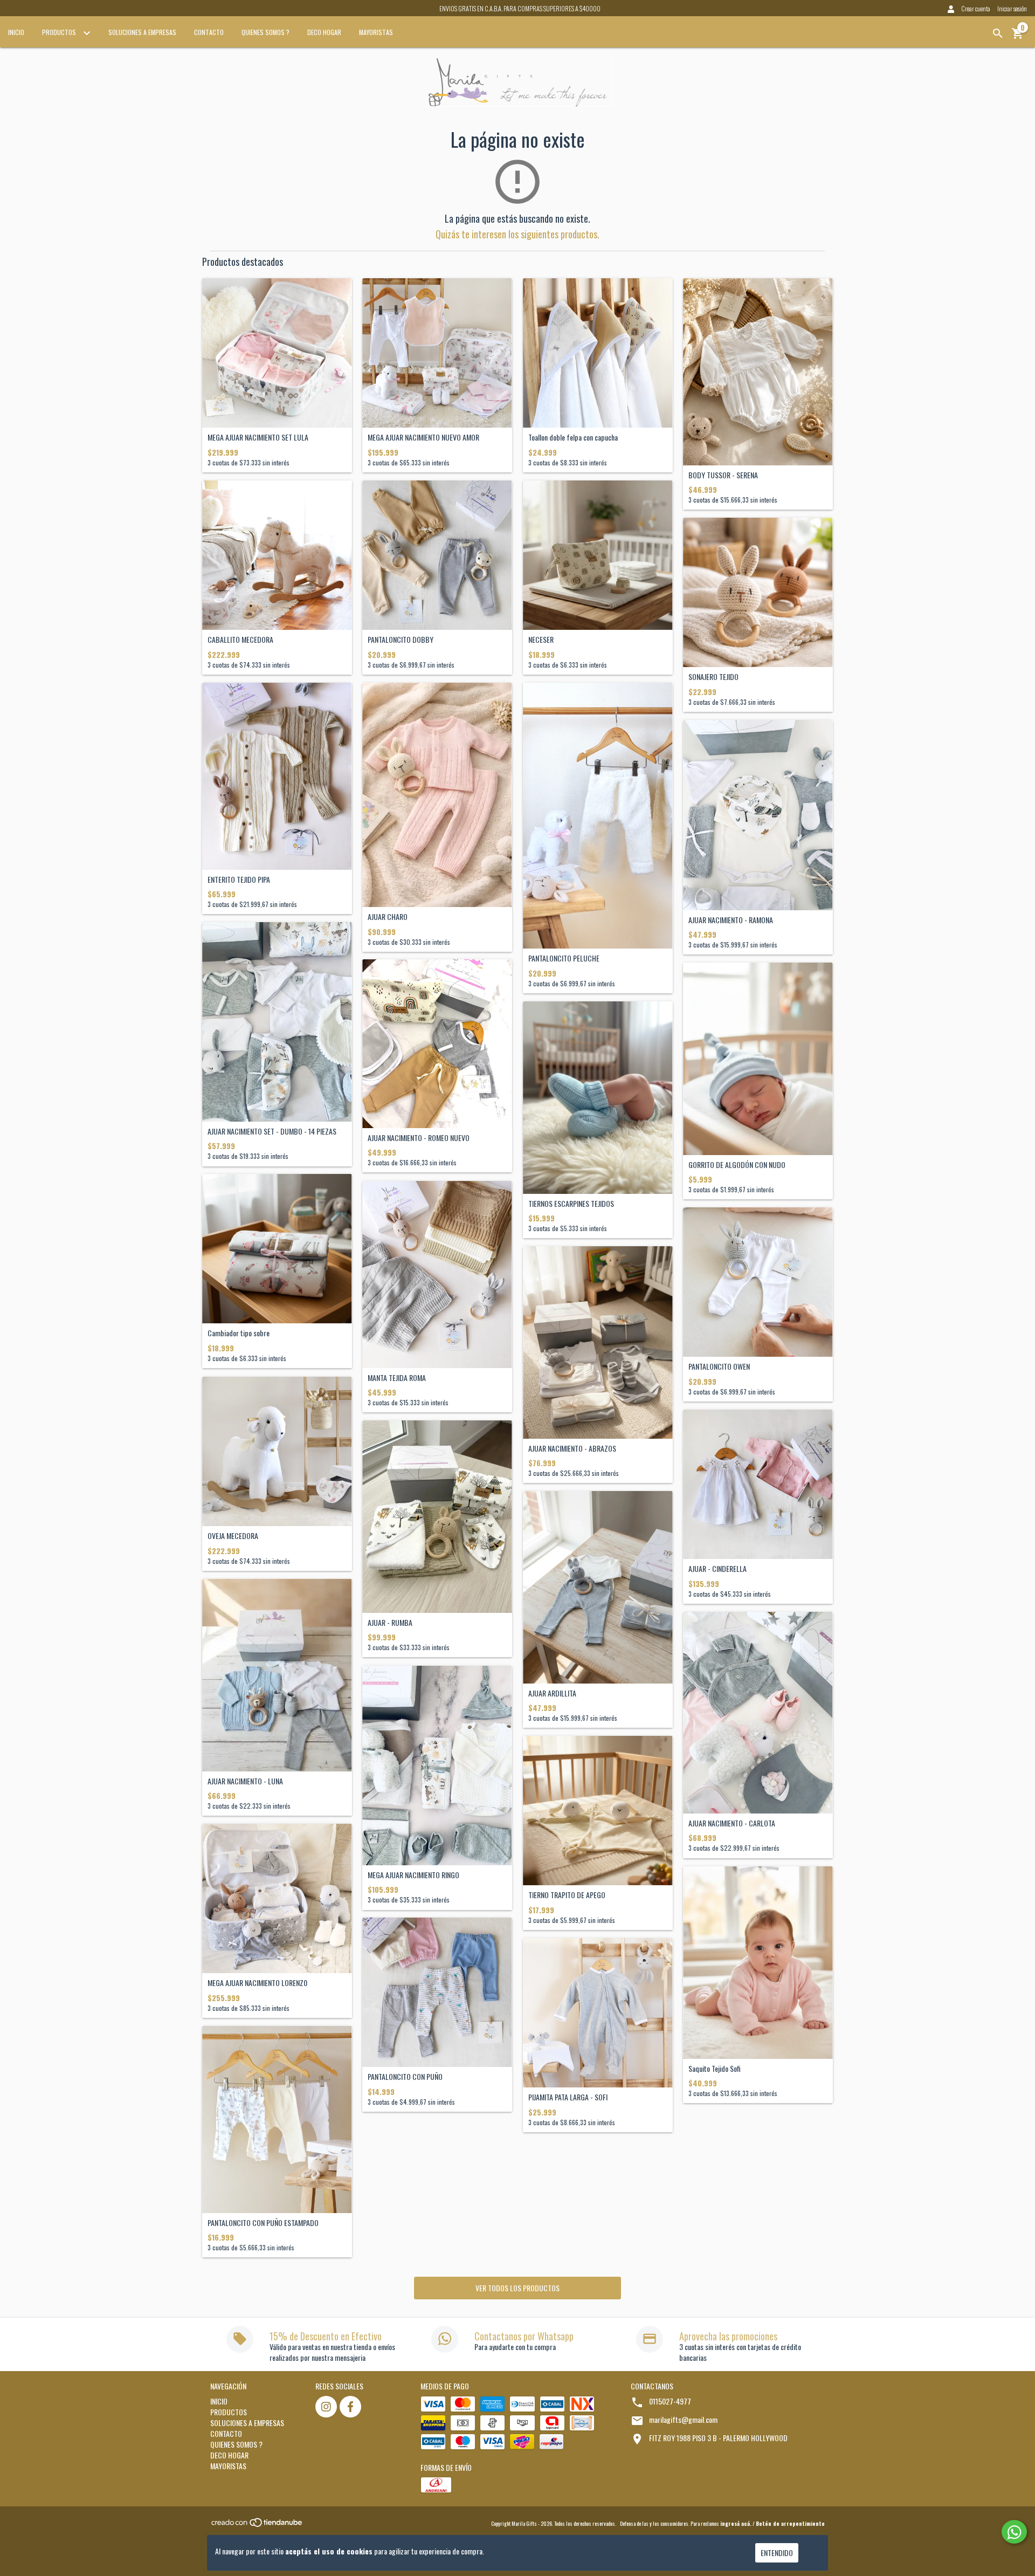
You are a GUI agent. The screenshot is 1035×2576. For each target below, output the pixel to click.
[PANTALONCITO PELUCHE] (598, 816)
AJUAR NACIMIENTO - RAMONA (731, 920)
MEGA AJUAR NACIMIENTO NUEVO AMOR (423, 437)
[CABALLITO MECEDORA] (277, 555)
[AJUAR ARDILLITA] (598, 1587)
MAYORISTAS (376, 32)
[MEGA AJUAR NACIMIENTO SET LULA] (277, 353)
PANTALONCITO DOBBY (401, 639)
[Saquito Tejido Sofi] (758, 1963)
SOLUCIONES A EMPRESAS (142, 32)
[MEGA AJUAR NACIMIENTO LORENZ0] (277, 1899)
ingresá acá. (736, 2523)
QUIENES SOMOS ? (265, 32)
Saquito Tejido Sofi (715, 2068)
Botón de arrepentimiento (790, 2523)
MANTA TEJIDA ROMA (397, 1378)
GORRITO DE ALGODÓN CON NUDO (737, 1165)
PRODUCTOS (60, 32)
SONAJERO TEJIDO (713, 676)
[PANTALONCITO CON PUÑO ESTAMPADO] (277, 2120)
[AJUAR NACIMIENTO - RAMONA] (758, 815)
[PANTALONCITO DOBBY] (437, 555)
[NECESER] (598, 555)
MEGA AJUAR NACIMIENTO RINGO (413, 1875)
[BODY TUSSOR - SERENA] (758, 372)
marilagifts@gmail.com (683, 2419)
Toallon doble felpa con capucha (573, 437)
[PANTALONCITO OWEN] (758, 1282)
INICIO (16, 32)
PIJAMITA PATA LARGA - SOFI (568, 2097)
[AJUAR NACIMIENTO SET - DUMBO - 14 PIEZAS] (277, 1022)
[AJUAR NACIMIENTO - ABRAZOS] (598, 1342)
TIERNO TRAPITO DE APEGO (567, 1895)
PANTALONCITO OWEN (719, 1366)
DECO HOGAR (324, 32)
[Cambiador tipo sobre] (277, 1249)
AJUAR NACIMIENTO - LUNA (245, 1781)
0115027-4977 (670, 2401)
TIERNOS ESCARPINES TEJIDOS (571, 1203)
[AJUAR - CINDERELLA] (758, 1485)
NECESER (541, 639)
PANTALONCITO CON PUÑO (405, 2076)
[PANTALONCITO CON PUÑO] (437, 1993)
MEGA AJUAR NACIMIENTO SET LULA (258, 437)
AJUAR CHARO (388, 916)
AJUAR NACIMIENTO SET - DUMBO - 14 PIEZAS (272, 1131)
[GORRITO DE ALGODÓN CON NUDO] (758, 1059)
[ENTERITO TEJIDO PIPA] (277, 776)
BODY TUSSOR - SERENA (723, 475)
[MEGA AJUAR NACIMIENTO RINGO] (437, 1766)
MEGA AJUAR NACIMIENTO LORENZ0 (257, 1983)
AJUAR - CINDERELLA (717, 1568)
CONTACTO (209, 32)
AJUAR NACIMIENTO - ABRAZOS (572, 1448)
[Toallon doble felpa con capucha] (598, 353)
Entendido (777, 2553)
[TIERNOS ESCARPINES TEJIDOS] (598, 1098)
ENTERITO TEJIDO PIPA (239, 879)
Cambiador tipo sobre (239, 1333)
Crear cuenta (976, 8)
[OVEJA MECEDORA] (277, 1452)
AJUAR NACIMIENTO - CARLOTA (732, 1823)
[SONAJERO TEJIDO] (758, 593)
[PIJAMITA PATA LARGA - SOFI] (598, 2013)
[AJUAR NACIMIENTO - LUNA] (277, 1675)
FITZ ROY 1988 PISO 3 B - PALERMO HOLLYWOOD (718, 2438)
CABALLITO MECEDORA (240, 639)
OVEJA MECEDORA (233, 1536)
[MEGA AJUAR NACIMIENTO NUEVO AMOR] (437, 353)
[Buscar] (998, 33)
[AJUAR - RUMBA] (437, 1517)
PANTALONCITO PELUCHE (564, 958)
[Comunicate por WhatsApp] (1014, 2532)
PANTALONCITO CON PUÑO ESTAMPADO (263, 2223)
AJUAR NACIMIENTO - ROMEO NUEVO (419, 1138)
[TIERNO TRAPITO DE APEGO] (598, 1811)
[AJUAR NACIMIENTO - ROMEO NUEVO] (437, 1044)
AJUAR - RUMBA (390, 1622)
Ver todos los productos (517, 2288)
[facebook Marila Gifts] (350, 2407)
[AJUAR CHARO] (437, 795)
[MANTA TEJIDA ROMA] (437, 1275)
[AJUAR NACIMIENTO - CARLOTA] (758, 1713)
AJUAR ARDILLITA (552, 1693)
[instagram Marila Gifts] (326, 2407)
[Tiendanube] (257, 2526)
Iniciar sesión (1012, 8)
